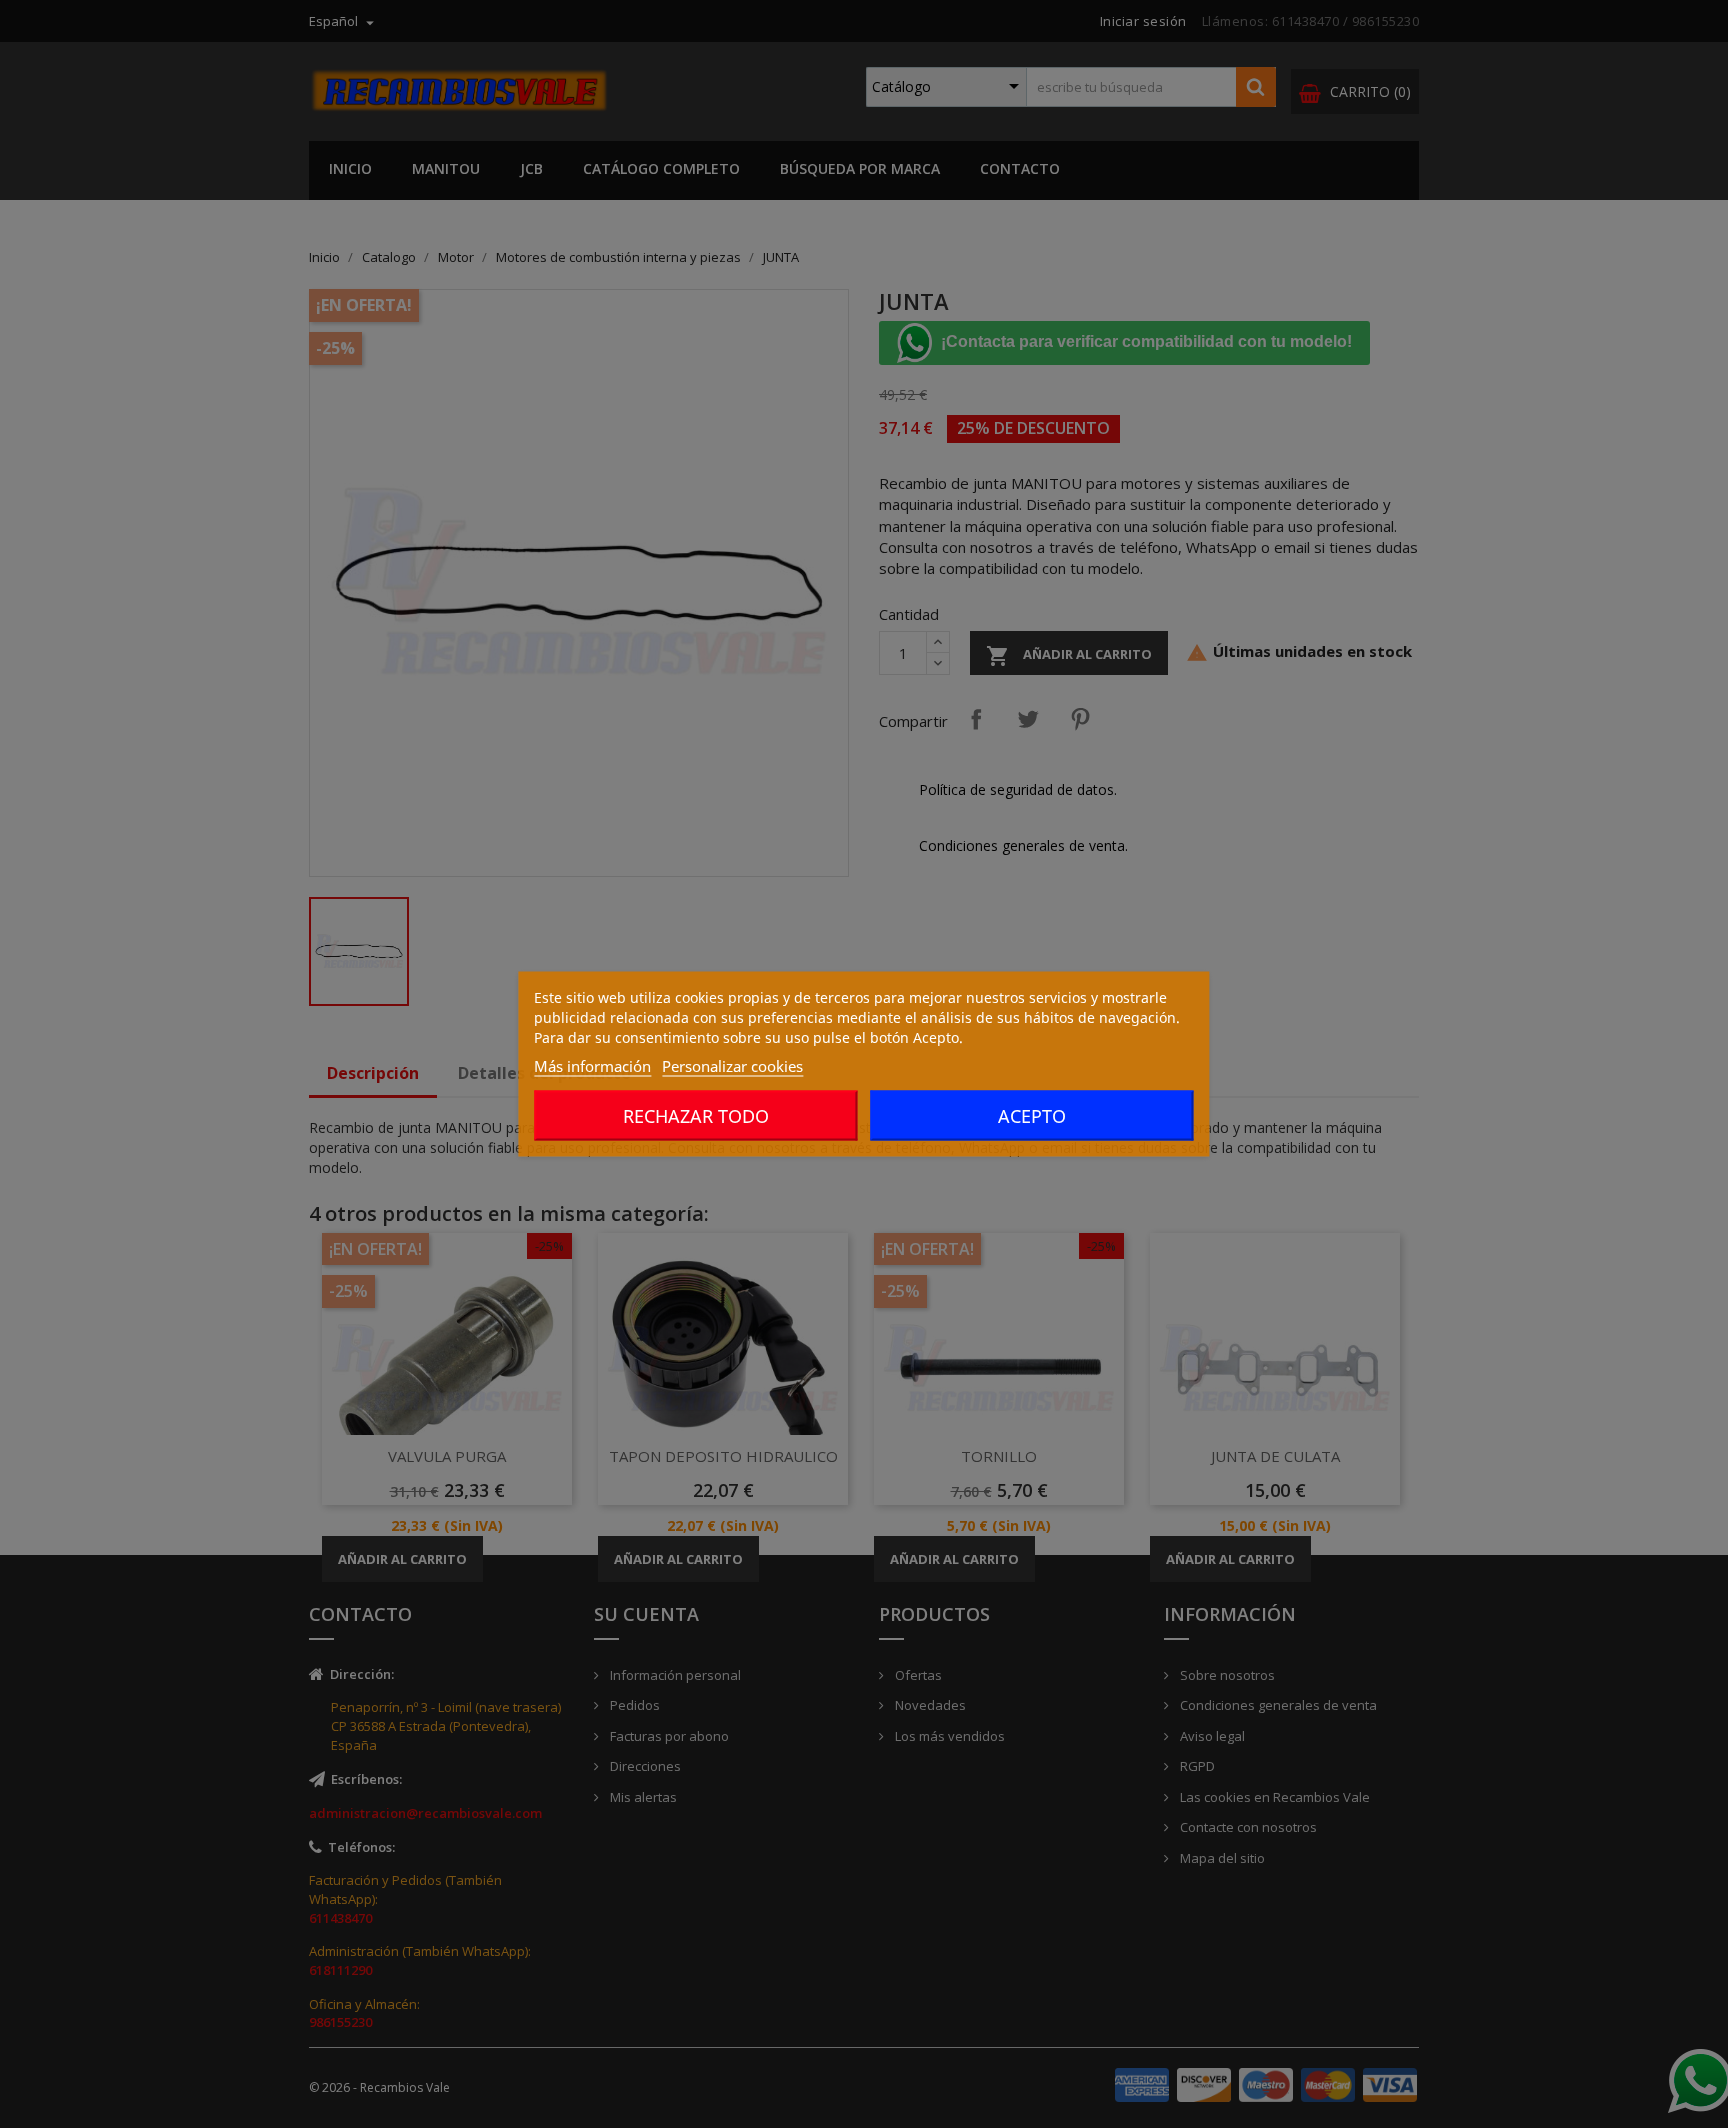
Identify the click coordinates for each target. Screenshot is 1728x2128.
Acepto (1032, 1116)
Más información (592, 1066)
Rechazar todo (696, 1116)
